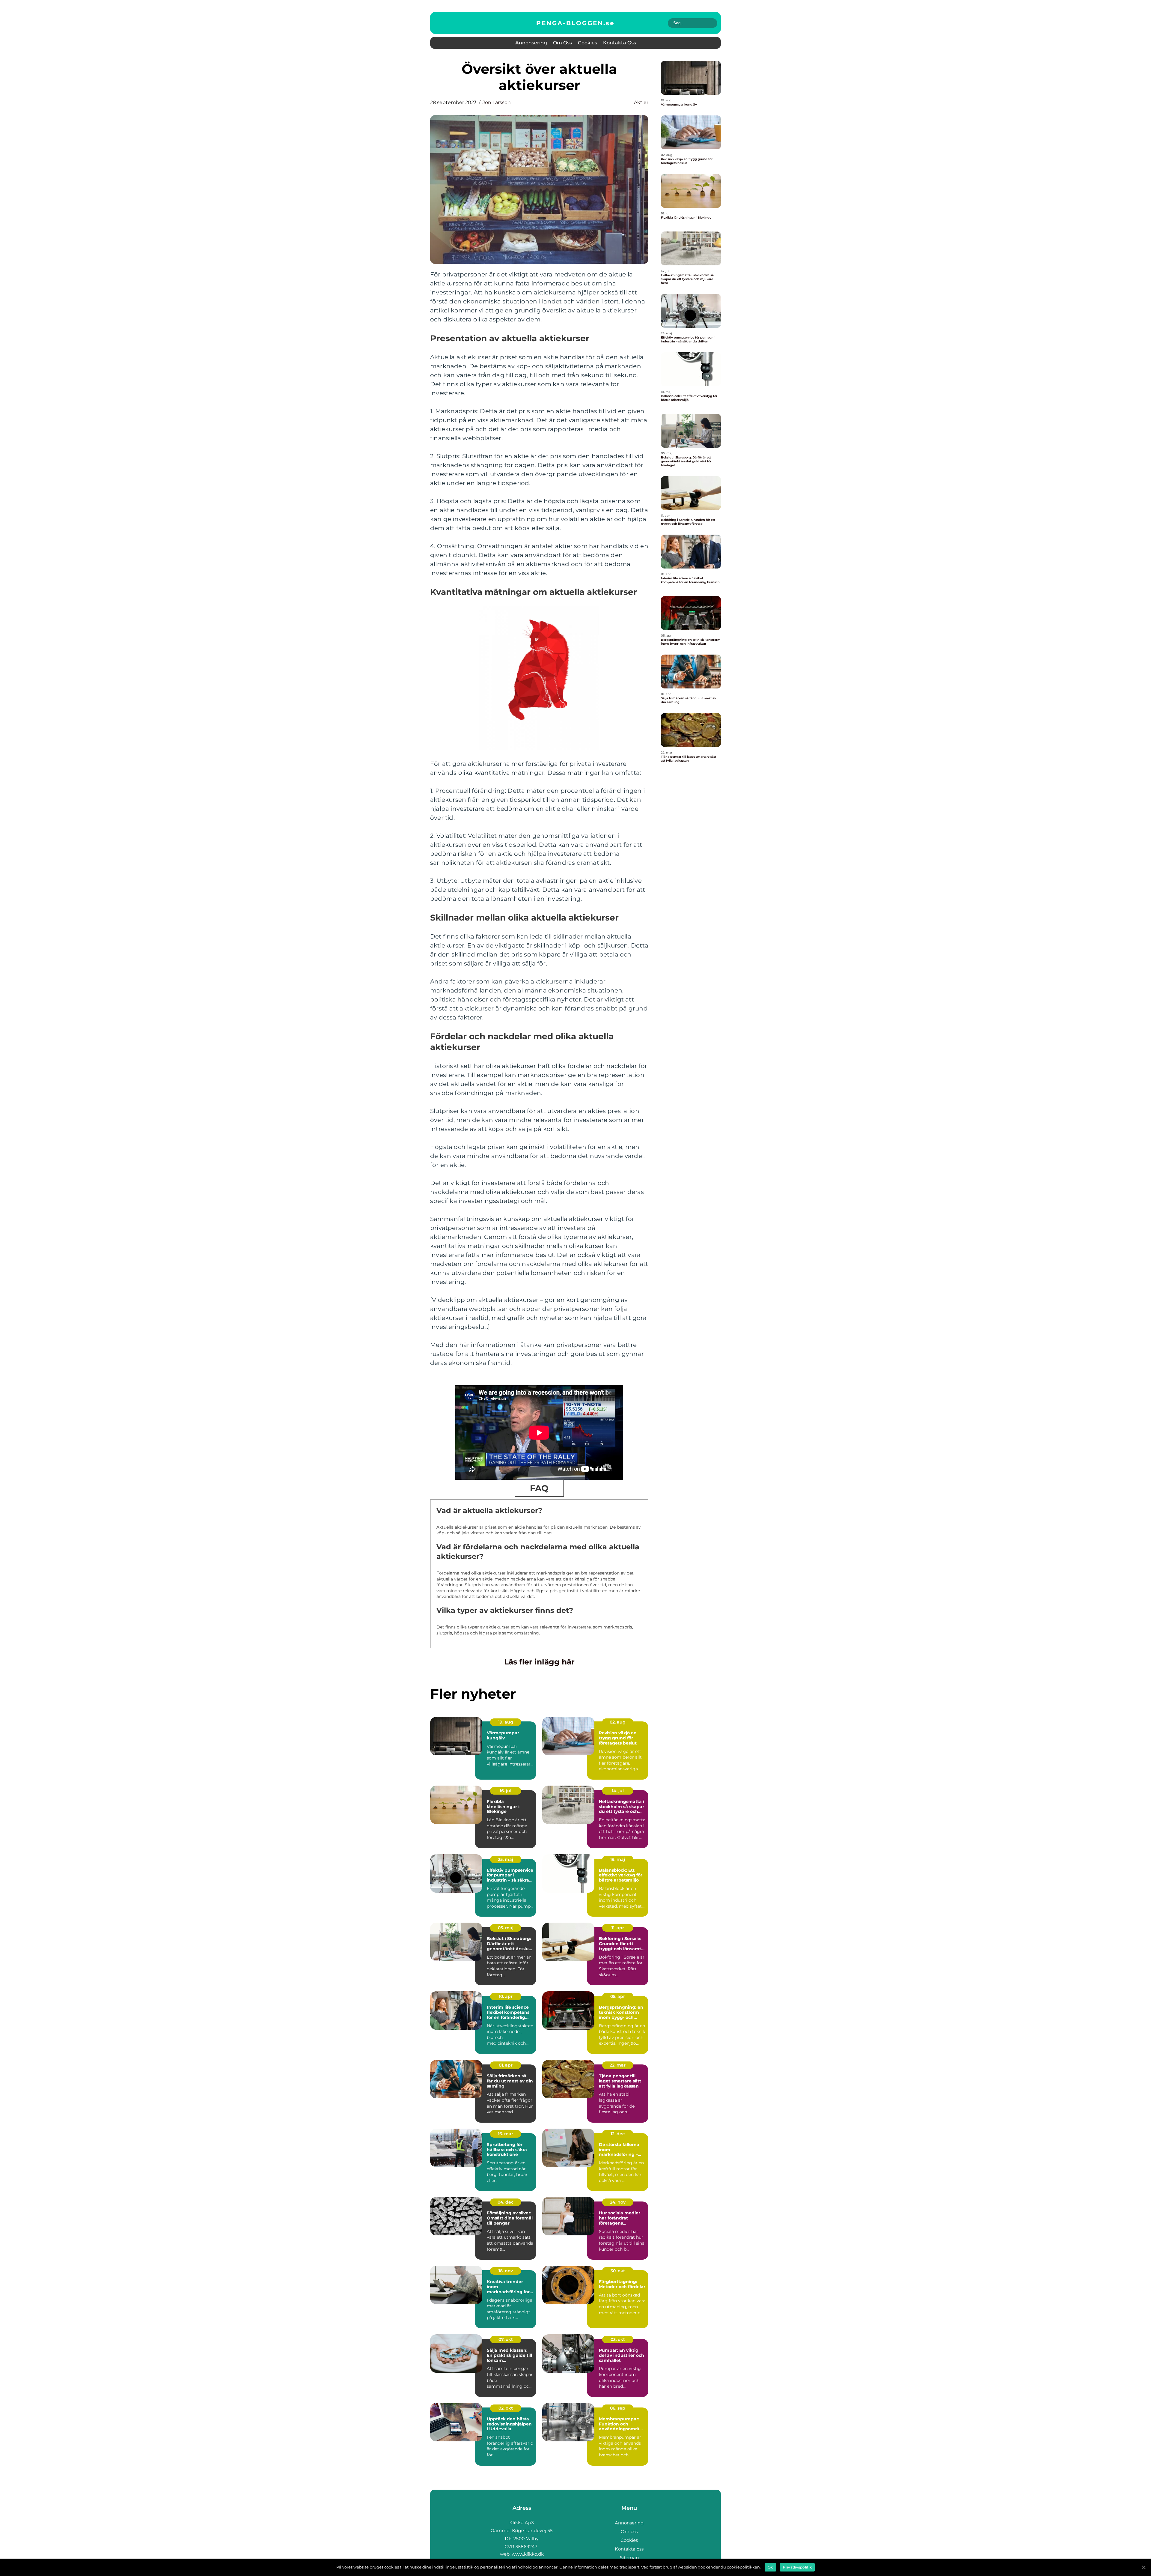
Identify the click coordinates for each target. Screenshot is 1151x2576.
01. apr (506, 2065)
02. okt (506, 2408)
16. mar (506, 2134)
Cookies (587, 43)
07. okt (506, 2339)
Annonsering (531, 43)
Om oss (562, 43)
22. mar (618, 2065)
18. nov (506, 2271)
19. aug (506, 1722)
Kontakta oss (620, 43)
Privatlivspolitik (797, 2567)
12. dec (618, 2134)
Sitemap (629, 2558)
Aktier (641, 102)
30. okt (618, 2271)
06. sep (618, 2408)
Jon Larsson (497, 102)
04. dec (506, 2202)
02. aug (618, 1722)
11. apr (618, 1928)
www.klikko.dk (528, 2554)
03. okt (618, 2339)
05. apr (618, 1996)
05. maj (506, 1928)
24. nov (618, 2202)
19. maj (618, 1859)
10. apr (506, 1996)
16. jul (506, 1791)
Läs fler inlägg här (539, 1662)
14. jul (618, 1791)
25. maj (506, 1859)
